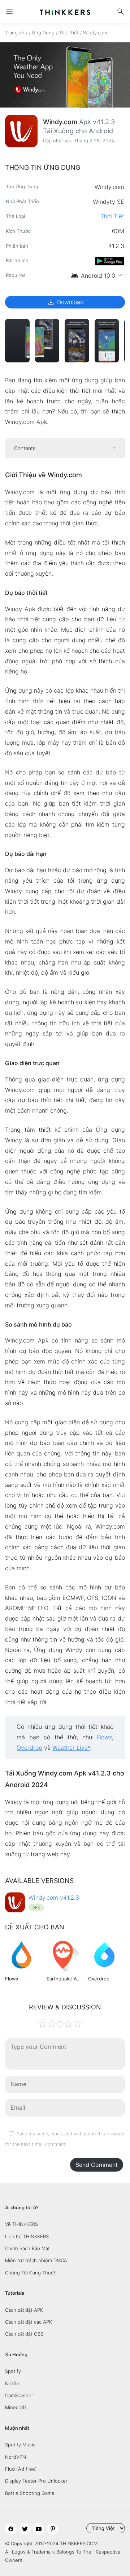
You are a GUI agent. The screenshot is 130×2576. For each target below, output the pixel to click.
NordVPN (16, 2457)
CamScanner (19, 2395)
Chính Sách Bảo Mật (27, 2248)
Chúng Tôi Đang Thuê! (30, 2273)
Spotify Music (20, 2445)
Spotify (13, 2371)
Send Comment (97, 2165)
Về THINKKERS (21, 2224)
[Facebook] (11, 2529)
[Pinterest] (53, 2529)
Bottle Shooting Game (30, 2493)
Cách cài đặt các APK (29, 2322)
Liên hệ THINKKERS (27, 2236)
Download (65, 302)
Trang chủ (16, 33)
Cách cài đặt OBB (24, 2334)
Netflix (12, 2383)
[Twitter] (25, 2529)
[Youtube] (39, 2529)
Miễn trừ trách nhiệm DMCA (36, 2260)
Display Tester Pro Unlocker (36, 2481)
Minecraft (16, 2407)
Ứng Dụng (43, 33)
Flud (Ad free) (21, 2469)
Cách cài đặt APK (24, 2310)
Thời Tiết (69, 33)
